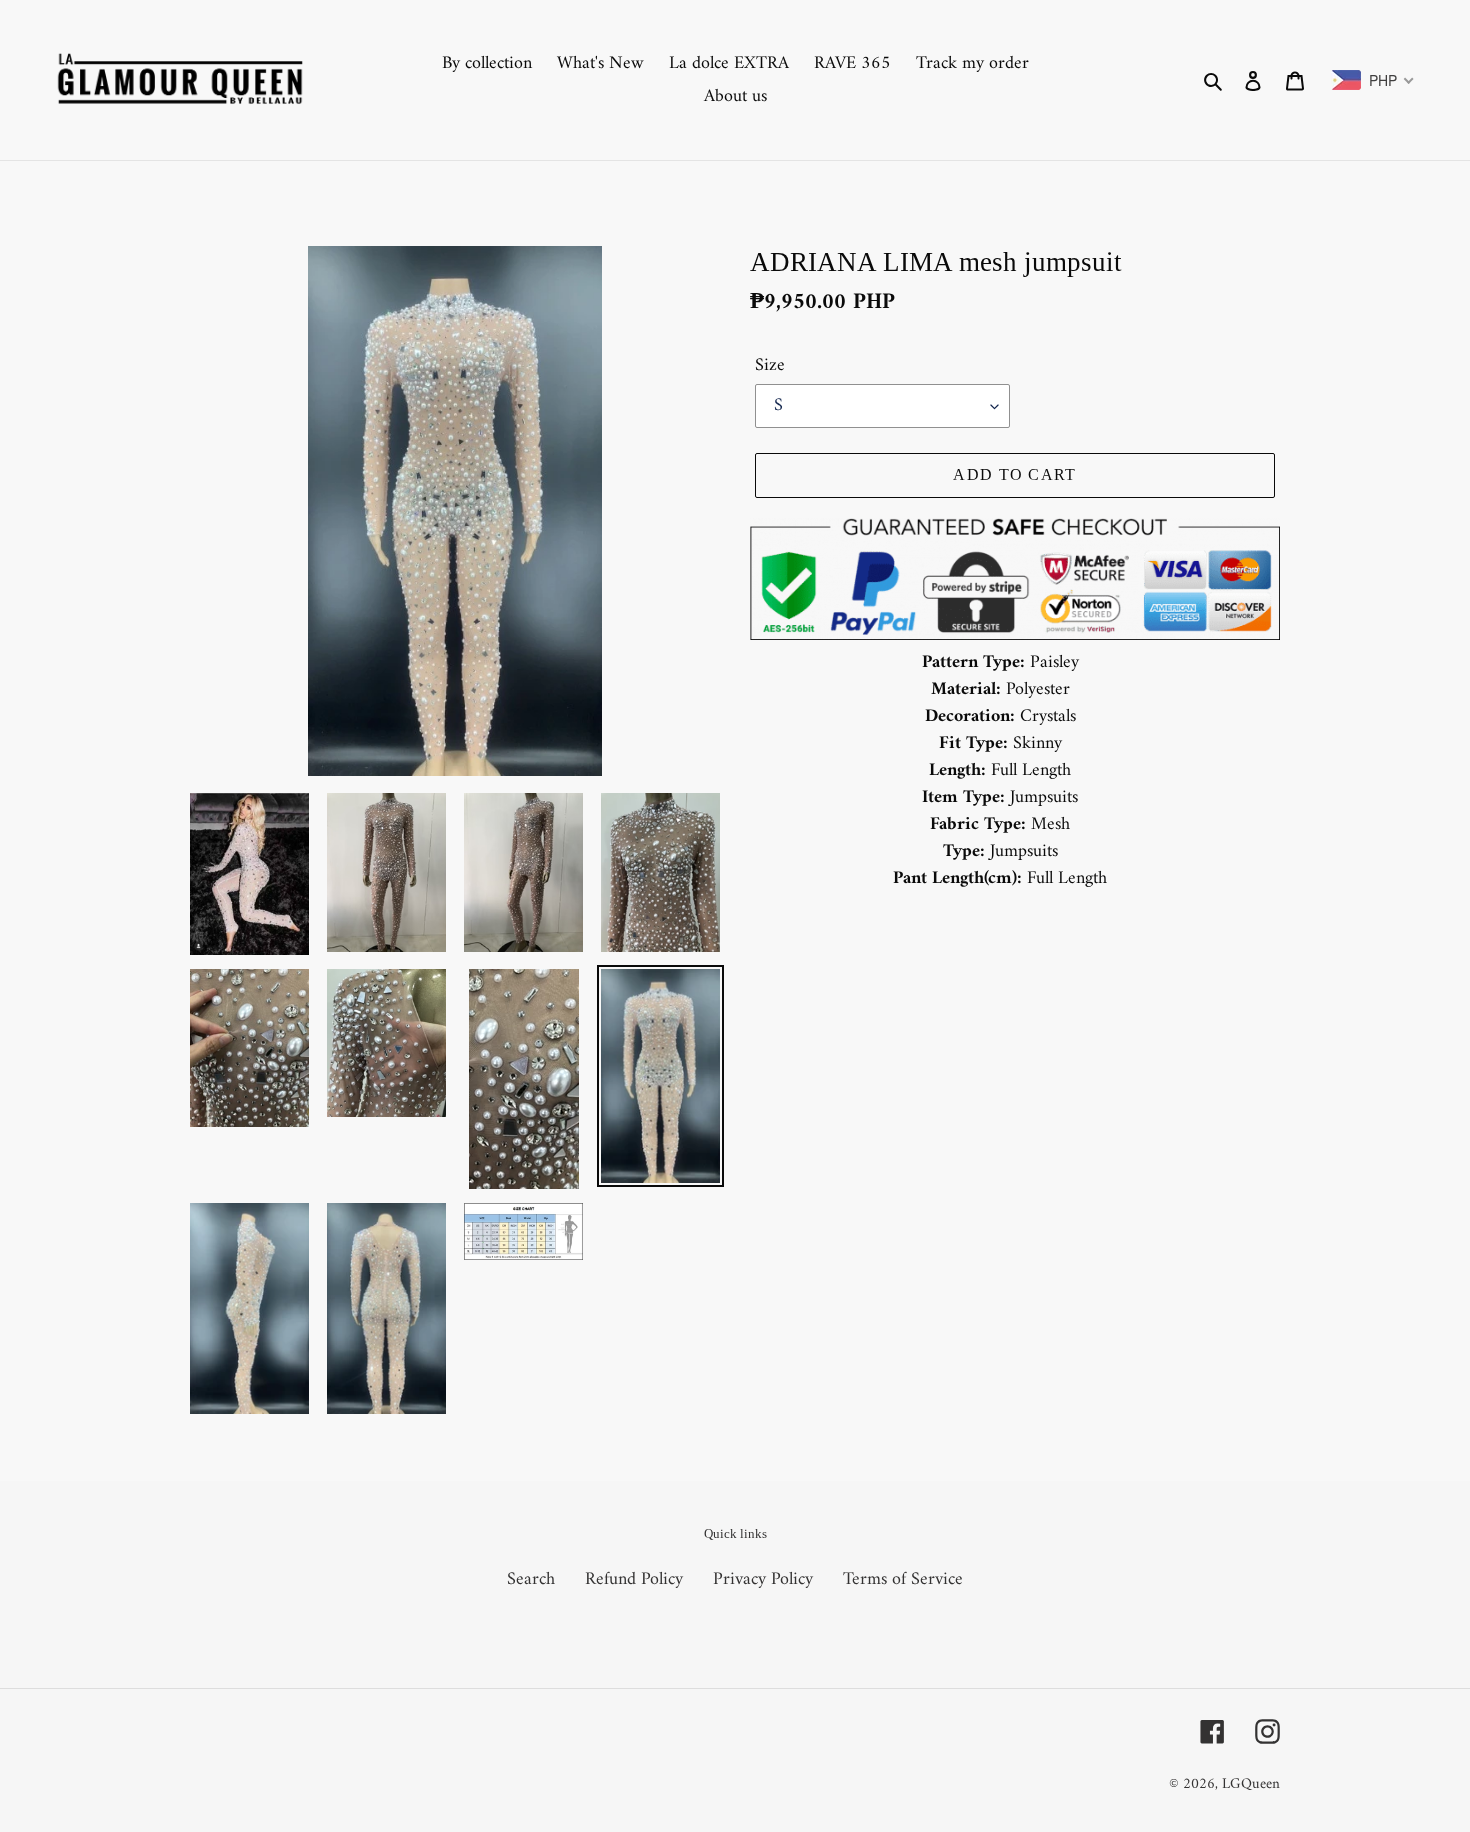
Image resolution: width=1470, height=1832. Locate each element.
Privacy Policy (763, 1579)
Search (531, 1579)
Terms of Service (903, 1579)
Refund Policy (634, 1579)
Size (770, 365)
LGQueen (1251, 1784)
